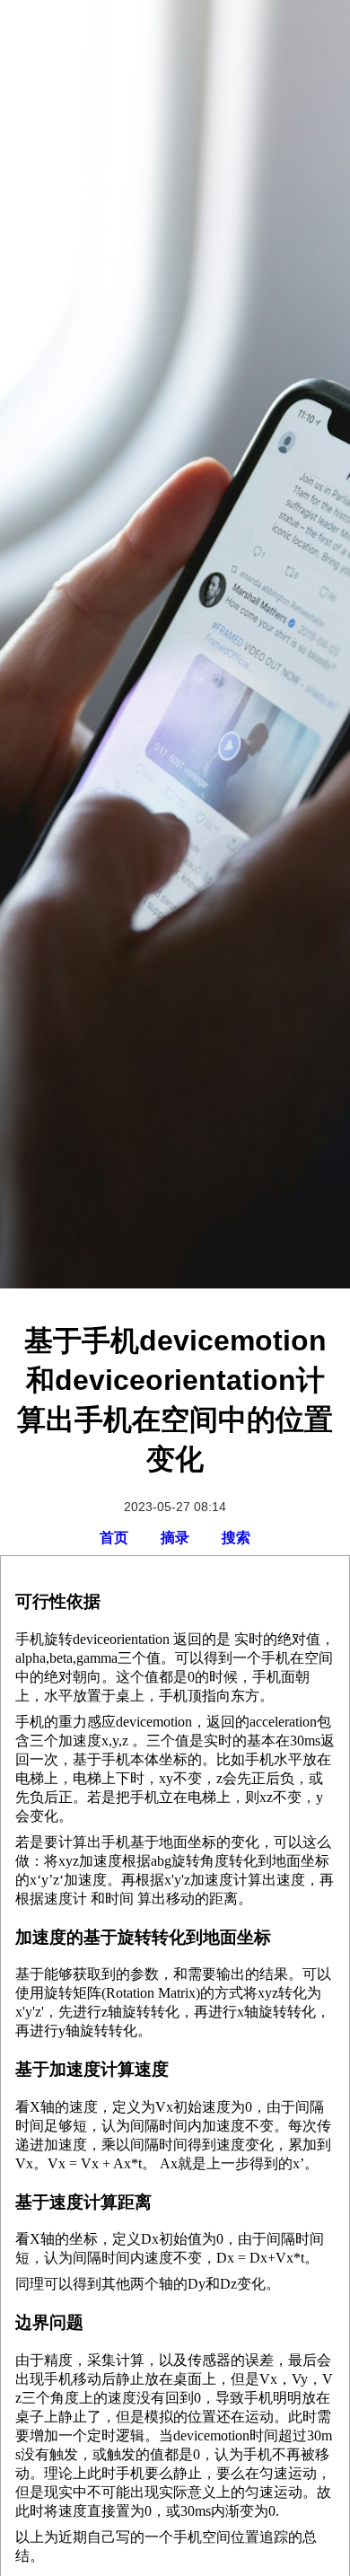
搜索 (236, 1538)
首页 (114, 1538)
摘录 (175, 1538)
